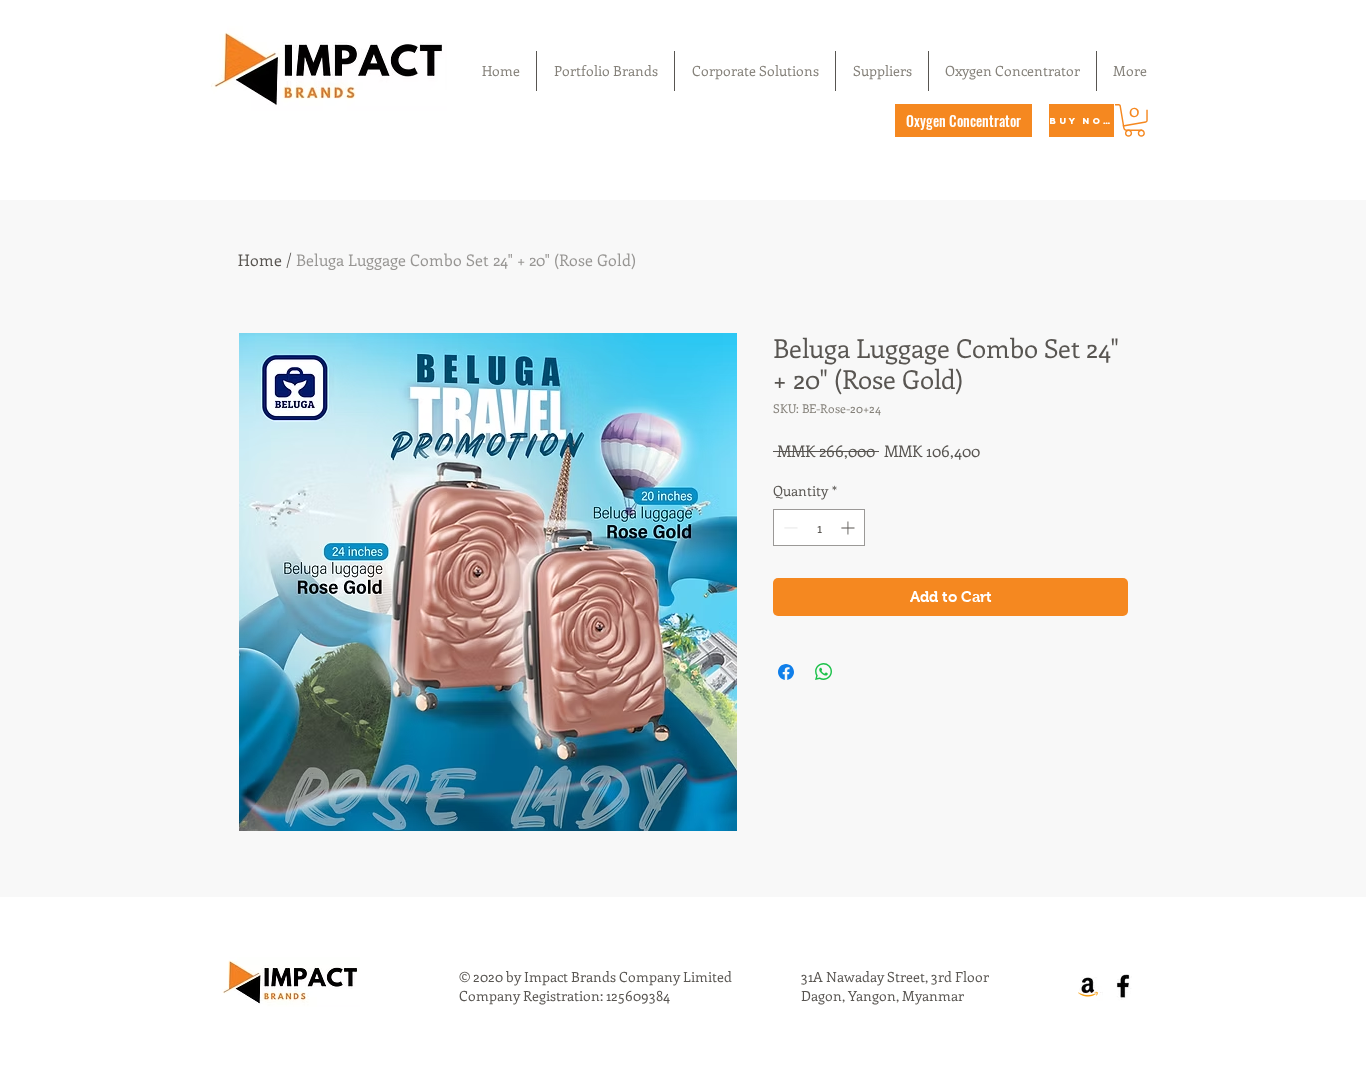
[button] (1134, 120)
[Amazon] (1088, 986)
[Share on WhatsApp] (824, 672)
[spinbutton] (819, 527)
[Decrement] (788, 527)
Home (260, 259)
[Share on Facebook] (786, 672)
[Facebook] (1123, 986)
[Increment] (849, 527)
